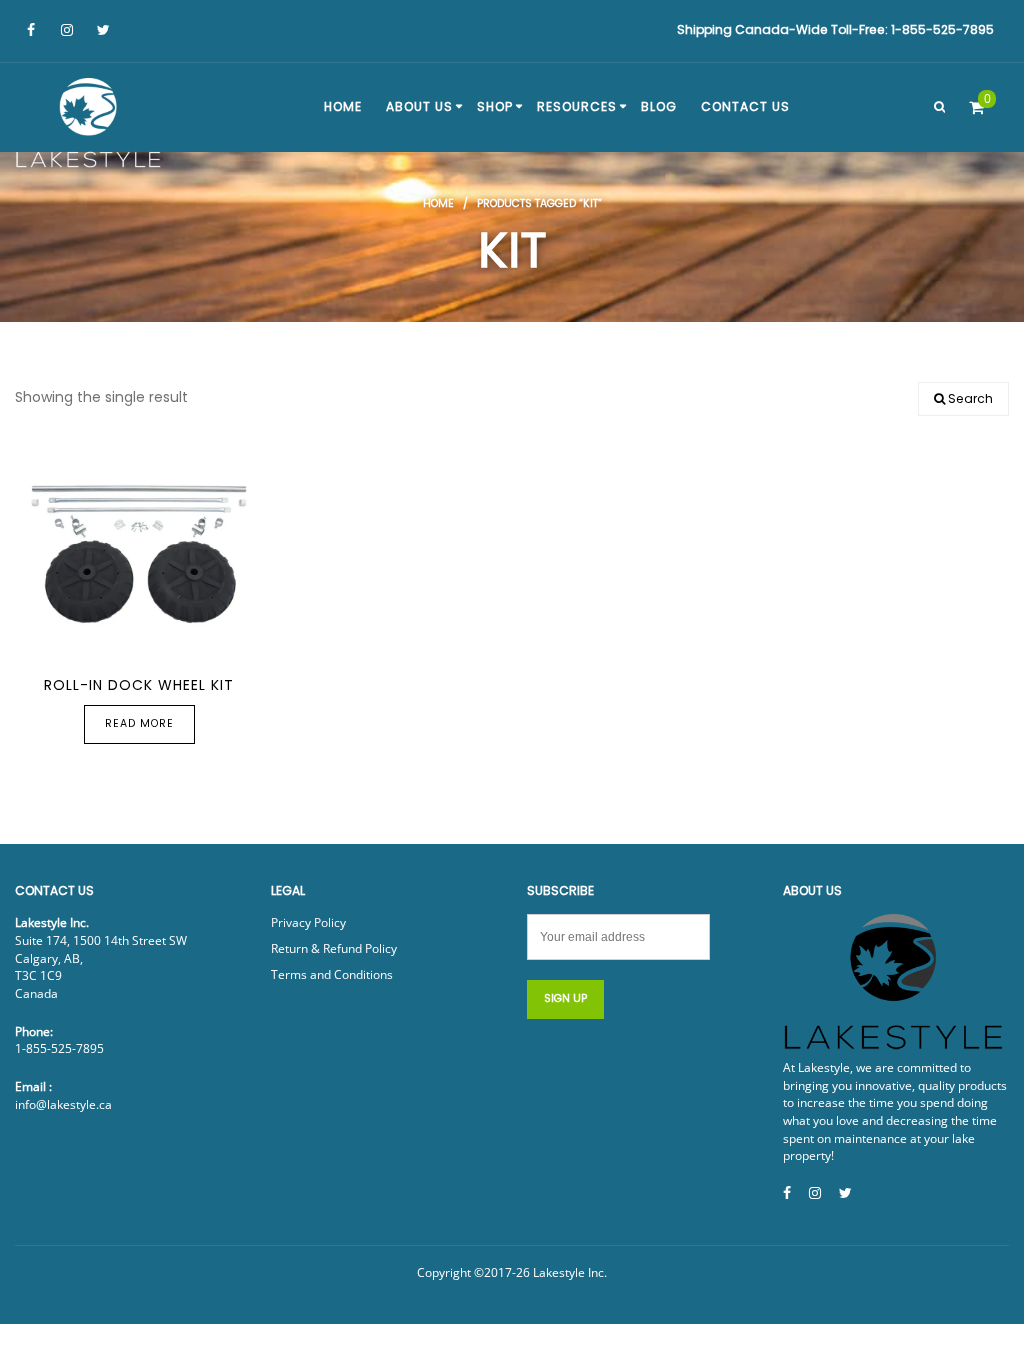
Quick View (110, 640)
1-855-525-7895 (59, 1048)
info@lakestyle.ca (63, 1104)
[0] (976, 107)
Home (438, 203)
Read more (139, 723)
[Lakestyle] (90, 126)
